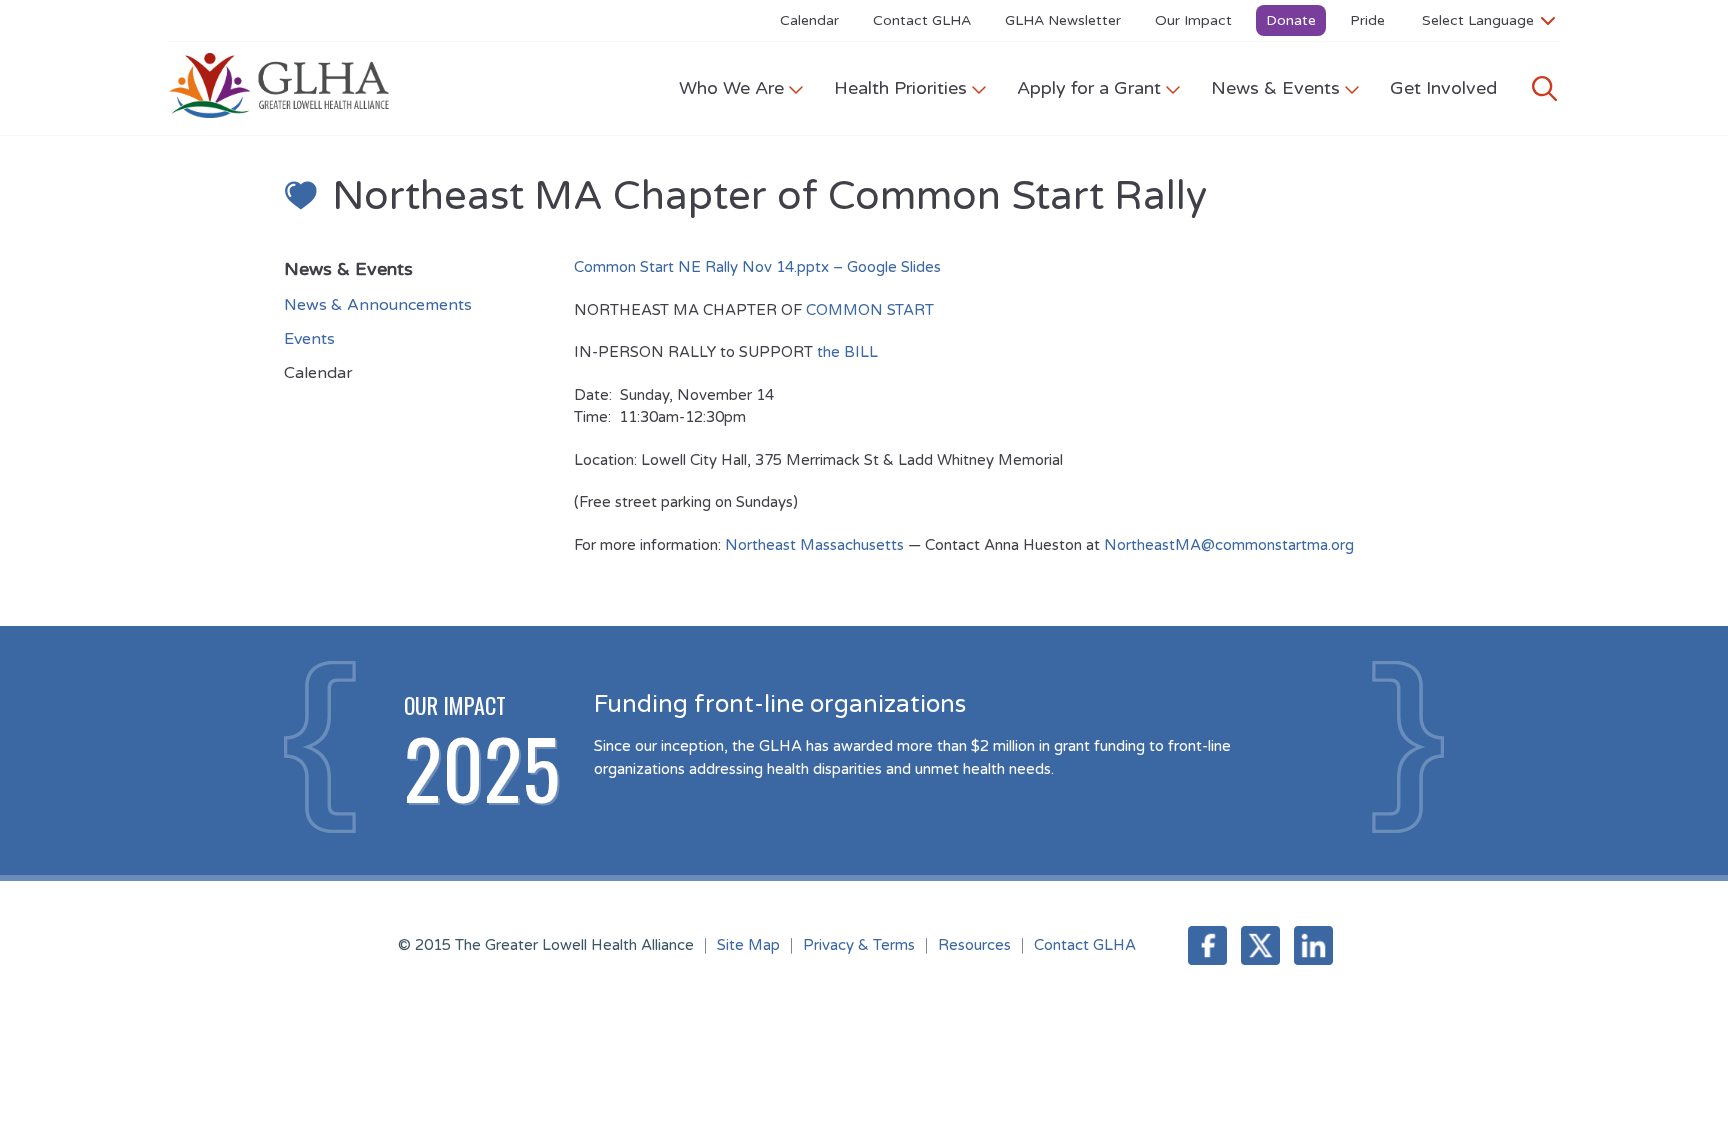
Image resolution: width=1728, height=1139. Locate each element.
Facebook (1207, 945)
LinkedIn (1313, 945)
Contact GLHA (922, 20)
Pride (1367, 20)
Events (309, 339)
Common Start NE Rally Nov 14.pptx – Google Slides (757, 267)
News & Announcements (378, 305)
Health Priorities (900, 88)
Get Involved (1443, 88)
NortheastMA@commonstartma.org (1229, 545)
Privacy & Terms (859, 945)
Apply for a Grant (1089, 88)
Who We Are (731, 88)
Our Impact (1193, 20)
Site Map (748, 945)
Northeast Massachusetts (814, 545)
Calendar (809, 20)
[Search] (1544, 88)
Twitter (1260, 945)
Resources (974, 945)
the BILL (847, 352)
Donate (1291, 20)
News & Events (1275, 88)
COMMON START (870, 310)
